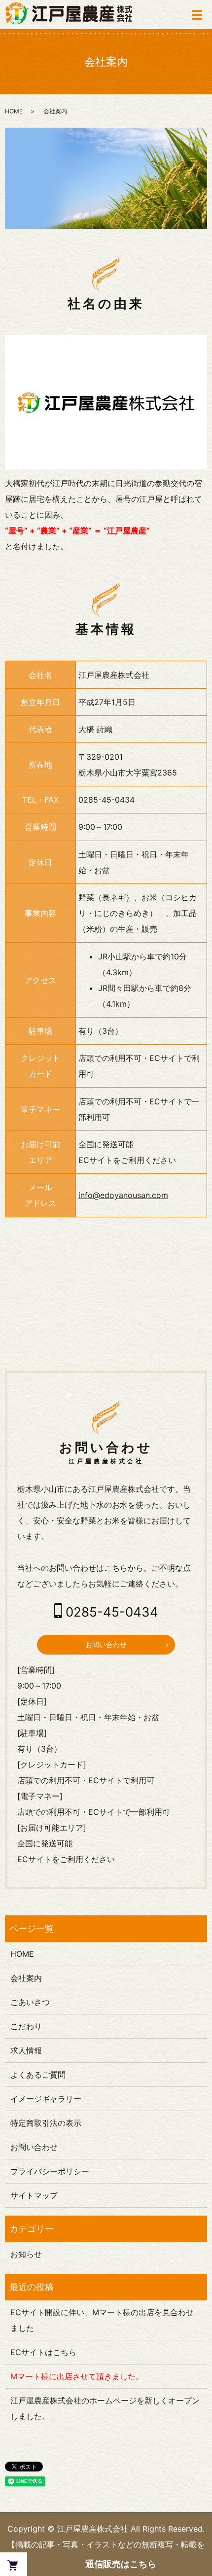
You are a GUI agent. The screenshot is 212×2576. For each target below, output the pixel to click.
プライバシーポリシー (50, 2171)
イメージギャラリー (46, 2099)
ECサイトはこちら (43, 2352)
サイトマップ (34, 2195)
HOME (14, 111)
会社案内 (26, 1978)
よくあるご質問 (38, 2075)
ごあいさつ (30, 2002)
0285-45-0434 (106, 800)
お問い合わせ (106, 1644)
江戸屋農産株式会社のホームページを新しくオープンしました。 (105, 2408)
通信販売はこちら (121, 2564)
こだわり (26, 2026)
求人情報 (26, 2050)
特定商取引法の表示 (46, 2123)
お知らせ (26, 2254)
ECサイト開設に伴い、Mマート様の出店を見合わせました (102, 2320)
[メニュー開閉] (197, 15)
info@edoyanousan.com (123, 1195)
